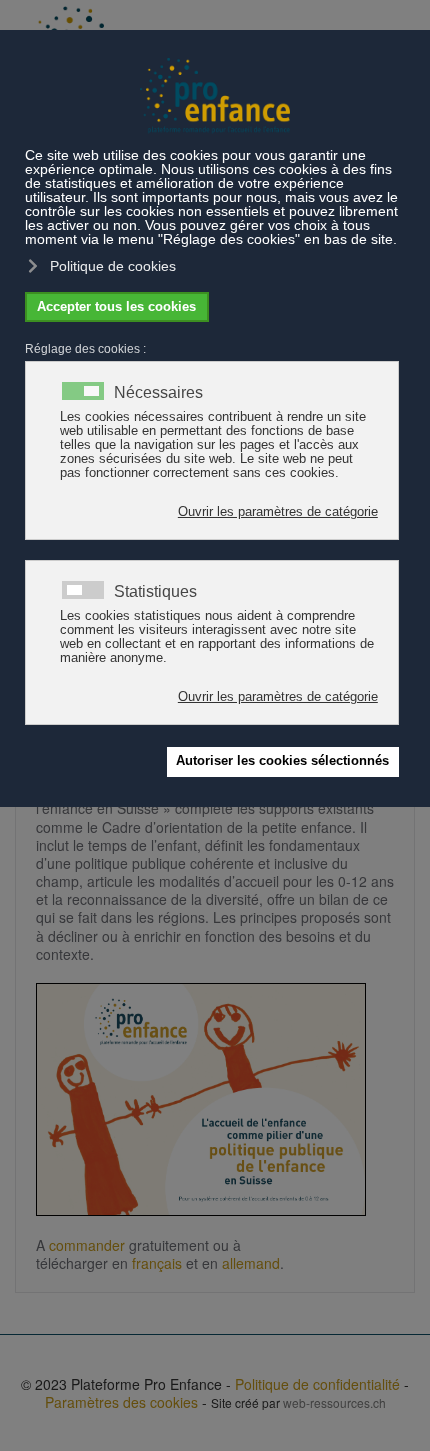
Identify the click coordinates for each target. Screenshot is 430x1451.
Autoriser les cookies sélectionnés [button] (282, 761)
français (157, 1263)
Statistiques (155, 592)
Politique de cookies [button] (113, 266)
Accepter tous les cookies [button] (116, 307)
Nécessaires (158, 393)
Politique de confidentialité (317, 1384)
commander (87, 1245)
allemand (251, 1263)
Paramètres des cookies (121, 1402)
